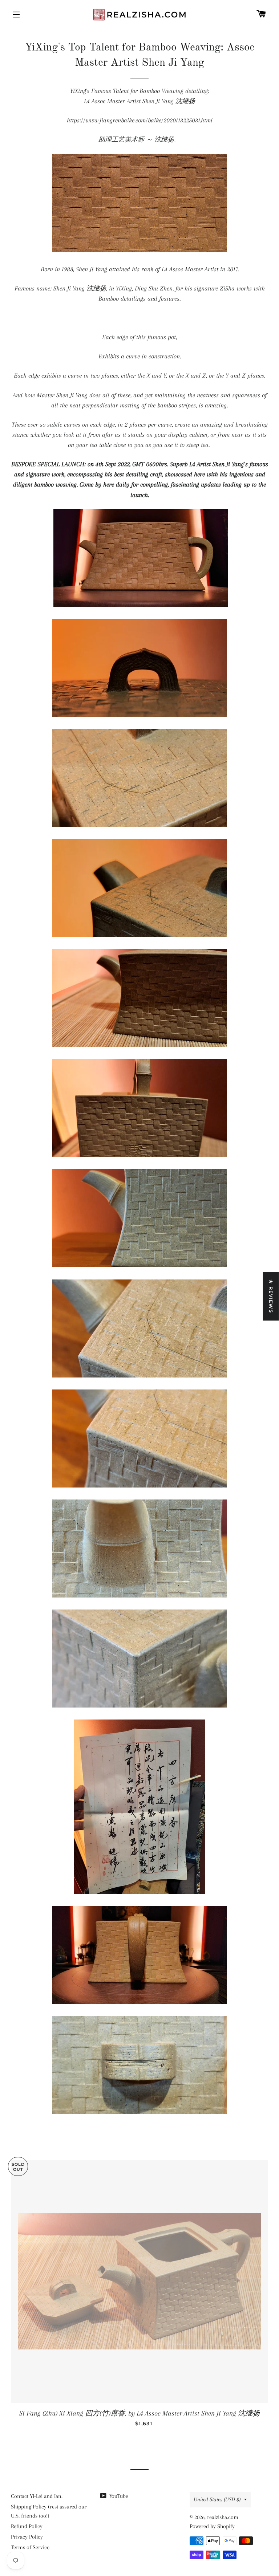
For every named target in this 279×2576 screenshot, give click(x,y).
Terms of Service (30, 2547)
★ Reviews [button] (271, 1296)
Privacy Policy (27, 2537)
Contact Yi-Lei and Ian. (37, 2496)
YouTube (118, 2496)
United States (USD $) (217, 2499)
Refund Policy (27, 2526)
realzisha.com (223, 2517)
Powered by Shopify (212, 2526)
